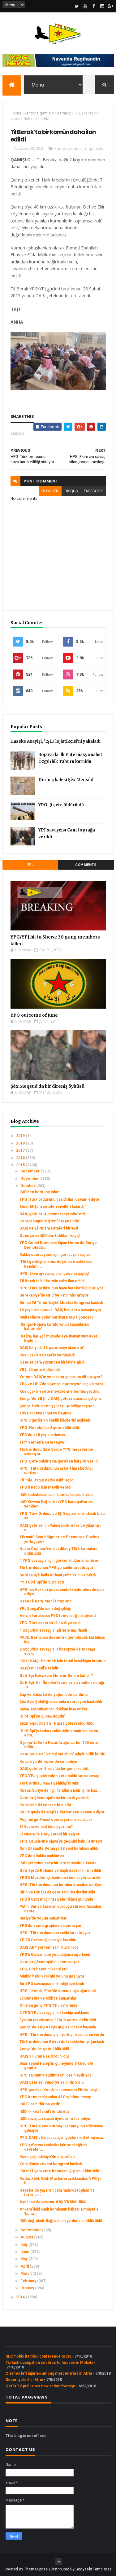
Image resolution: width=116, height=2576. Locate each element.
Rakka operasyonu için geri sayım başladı (55, 1255)
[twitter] (77, 6)
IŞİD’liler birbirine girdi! (40, 2104)
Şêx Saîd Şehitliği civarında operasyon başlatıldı (61, 1702)
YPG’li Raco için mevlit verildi (45, 1487)
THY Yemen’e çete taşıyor (43, 1442)
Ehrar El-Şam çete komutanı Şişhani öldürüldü (59, 2171)
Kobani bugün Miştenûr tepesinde (49, 1221)
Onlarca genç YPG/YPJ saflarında (48, 2005)
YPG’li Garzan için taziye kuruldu (48, 1940)
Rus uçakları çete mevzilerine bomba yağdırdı (60, 1391)
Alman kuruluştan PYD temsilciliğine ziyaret (58, 1616)
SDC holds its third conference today (38, 2356)
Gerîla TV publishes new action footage (40, 2386)
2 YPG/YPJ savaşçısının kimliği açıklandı (54, 2013)
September (31, 2230)
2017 (21, 1150)
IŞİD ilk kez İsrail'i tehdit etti (44, 2112)
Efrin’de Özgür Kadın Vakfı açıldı (47, 1480)
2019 (21, 1136)
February (29, 2281)
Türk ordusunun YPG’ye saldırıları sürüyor (56, 1568)
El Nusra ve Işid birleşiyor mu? (46, 1827)
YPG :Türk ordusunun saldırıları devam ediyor (60, 1199)
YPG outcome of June (34, 1015)
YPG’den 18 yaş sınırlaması (43, 1435)
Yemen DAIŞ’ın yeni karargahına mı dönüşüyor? (61, 1377)
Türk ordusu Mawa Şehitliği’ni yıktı (49, 1783)
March (26, 2274)
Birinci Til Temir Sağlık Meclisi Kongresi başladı (61, 1303)
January (28, 2288)
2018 (21, 1143)
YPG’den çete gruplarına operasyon (51, 1926)
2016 (21, 1158)
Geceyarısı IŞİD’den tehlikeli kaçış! (50, 1236)
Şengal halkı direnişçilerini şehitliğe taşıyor (57, 1406)
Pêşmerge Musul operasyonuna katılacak (56, 1820)
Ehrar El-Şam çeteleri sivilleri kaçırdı (52, 1207)
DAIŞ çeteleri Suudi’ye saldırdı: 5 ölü (52, 2082)
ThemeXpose (36, 2569)
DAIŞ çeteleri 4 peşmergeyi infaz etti (52, 1214)
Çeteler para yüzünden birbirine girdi (52, 1362)
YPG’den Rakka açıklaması (42, 1856)
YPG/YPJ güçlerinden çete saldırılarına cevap (59, 1776)
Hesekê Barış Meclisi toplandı (46, 1601)
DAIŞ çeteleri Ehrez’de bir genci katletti (54, 1769)
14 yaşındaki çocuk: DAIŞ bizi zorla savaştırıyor (60, 1310)
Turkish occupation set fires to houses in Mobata (49, 2363)
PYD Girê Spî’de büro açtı (42, 1582)
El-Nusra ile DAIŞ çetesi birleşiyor (49, 1834)
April (25, 2266)
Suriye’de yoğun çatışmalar (43, 1918)
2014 (21, 2297)
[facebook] (94, 6)
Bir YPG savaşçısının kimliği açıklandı (52, 1984)
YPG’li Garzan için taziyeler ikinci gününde (56, 1899)
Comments (86, 865)
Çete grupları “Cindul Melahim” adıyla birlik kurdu (62, 1754)
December (30, 1171)
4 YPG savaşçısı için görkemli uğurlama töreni (60, 1561)
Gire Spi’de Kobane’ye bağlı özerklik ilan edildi (60, 1870)
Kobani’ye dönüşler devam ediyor (49, 1762)
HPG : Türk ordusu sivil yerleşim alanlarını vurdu (62, 2035)
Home (16, 113)
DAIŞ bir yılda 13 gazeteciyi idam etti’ (52, 1348)
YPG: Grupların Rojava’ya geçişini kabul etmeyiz (61, 1841)
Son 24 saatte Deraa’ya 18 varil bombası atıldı (59, 1848)
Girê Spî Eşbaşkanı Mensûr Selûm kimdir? (56, 1676)
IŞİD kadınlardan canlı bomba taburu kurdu (56, 1495)
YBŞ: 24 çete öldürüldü (40, 1370)
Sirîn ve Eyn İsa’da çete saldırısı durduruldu (57, 1892)
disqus (71, 491)
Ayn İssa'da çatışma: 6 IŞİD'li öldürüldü (53, 2202)
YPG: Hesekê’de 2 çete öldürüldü (49, 1428)
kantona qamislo (39, 113)
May (24, 2259)
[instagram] (102, 6)
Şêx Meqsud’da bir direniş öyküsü (47, 1086)
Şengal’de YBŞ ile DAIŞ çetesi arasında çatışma (60, 1399)
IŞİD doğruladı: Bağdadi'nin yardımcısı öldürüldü (61, 2221)
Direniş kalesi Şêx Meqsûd (66, 780)
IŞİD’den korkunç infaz (39, 1192)
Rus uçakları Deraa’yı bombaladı (47, 1355)
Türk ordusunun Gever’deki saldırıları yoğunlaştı (62, 2042)
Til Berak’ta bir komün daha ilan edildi (52, 1281)
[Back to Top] (59, 2562)
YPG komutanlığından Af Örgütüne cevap (55, 2097)
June (25, 2252)
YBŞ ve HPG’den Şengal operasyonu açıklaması (61, 1384)
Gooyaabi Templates (94, 2569)
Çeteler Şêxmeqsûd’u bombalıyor (49, 1962)
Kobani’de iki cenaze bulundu (45, 1805)
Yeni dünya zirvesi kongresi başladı (51, 2164)
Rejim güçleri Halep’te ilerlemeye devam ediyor (62, 1812)
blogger (50, 491)
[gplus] (110, 6)
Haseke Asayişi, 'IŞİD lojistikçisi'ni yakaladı (56, 741)
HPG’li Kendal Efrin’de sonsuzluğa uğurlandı (58, 1991)
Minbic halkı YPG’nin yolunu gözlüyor (52, 1976)
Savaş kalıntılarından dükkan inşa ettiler (54, 1709)
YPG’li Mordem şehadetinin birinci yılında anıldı (60, 1878)
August (27, 2237)
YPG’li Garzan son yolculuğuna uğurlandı (55, 1955)
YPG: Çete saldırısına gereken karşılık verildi (59, 1461)
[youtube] (85, 6)
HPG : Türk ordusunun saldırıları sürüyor (55, 1933)
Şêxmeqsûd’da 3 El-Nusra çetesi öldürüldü (57, 1723)
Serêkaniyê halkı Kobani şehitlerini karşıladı (58, 1575)
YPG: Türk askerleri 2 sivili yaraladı (50, 1623)
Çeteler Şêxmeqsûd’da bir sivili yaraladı (54, 1798)
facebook (93, 491)
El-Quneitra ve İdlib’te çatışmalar (48, 1998)
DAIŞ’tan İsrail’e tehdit (39, 1668)
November (31, 1179)
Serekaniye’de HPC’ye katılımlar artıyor (54, 1295)
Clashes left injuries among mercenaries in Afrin (49, 2373)
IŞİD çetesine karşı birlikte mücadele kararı (58, 1863)
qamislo (64, 113)
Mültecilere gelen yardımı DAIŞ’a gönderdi (57, 1317)
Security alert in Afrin (24, 2380)
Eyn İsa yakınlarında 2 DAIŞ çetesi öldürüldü (58, 2020)
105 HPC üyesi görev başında (45, 1413)
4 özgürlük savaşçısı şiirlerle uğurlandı (53, 1630)
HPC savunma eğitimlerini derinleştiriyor (55, 2075)
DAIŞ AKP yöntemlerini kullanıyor (49, 1947)
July (24, 2245)
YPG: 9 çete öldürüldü (61, 805)
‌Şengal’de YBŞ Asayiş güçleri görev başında (58, 2027)
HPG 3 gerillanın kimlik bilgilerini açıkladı (55, 1420)
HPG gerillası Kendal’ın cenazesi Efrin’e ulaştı (59, 2090)
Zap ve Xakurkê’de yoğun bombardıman (54, 1695)
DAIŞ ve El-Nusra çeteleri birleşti (49, 1228)
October (28, 1186)
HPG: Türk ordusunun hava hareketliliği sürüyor (61, 1288)
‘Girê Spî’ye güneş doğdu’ (42, 1716)
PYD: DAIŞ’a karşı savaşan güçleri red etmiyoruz (62, 2138)
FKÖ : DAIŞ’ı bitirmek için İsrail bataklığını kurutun (62, 1661)
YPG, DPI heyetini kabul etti (43, 1969)
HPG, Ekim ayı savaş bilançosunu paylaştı (55, 1274)
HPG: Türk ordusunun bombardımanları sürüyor (61, 1885)
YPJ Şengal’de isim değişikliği (45, 1609)
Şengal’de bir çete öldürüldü (44, 2049)
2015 (21, 1165)
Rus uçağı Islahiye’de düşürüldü (47, 2157)
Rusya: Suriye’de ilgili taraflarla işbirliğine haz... (60, 1790)
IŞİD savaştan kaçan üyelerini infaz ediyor (56, 2119)
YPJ (30, 865)
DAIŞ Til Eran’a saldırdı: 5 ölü (44, 2056)
